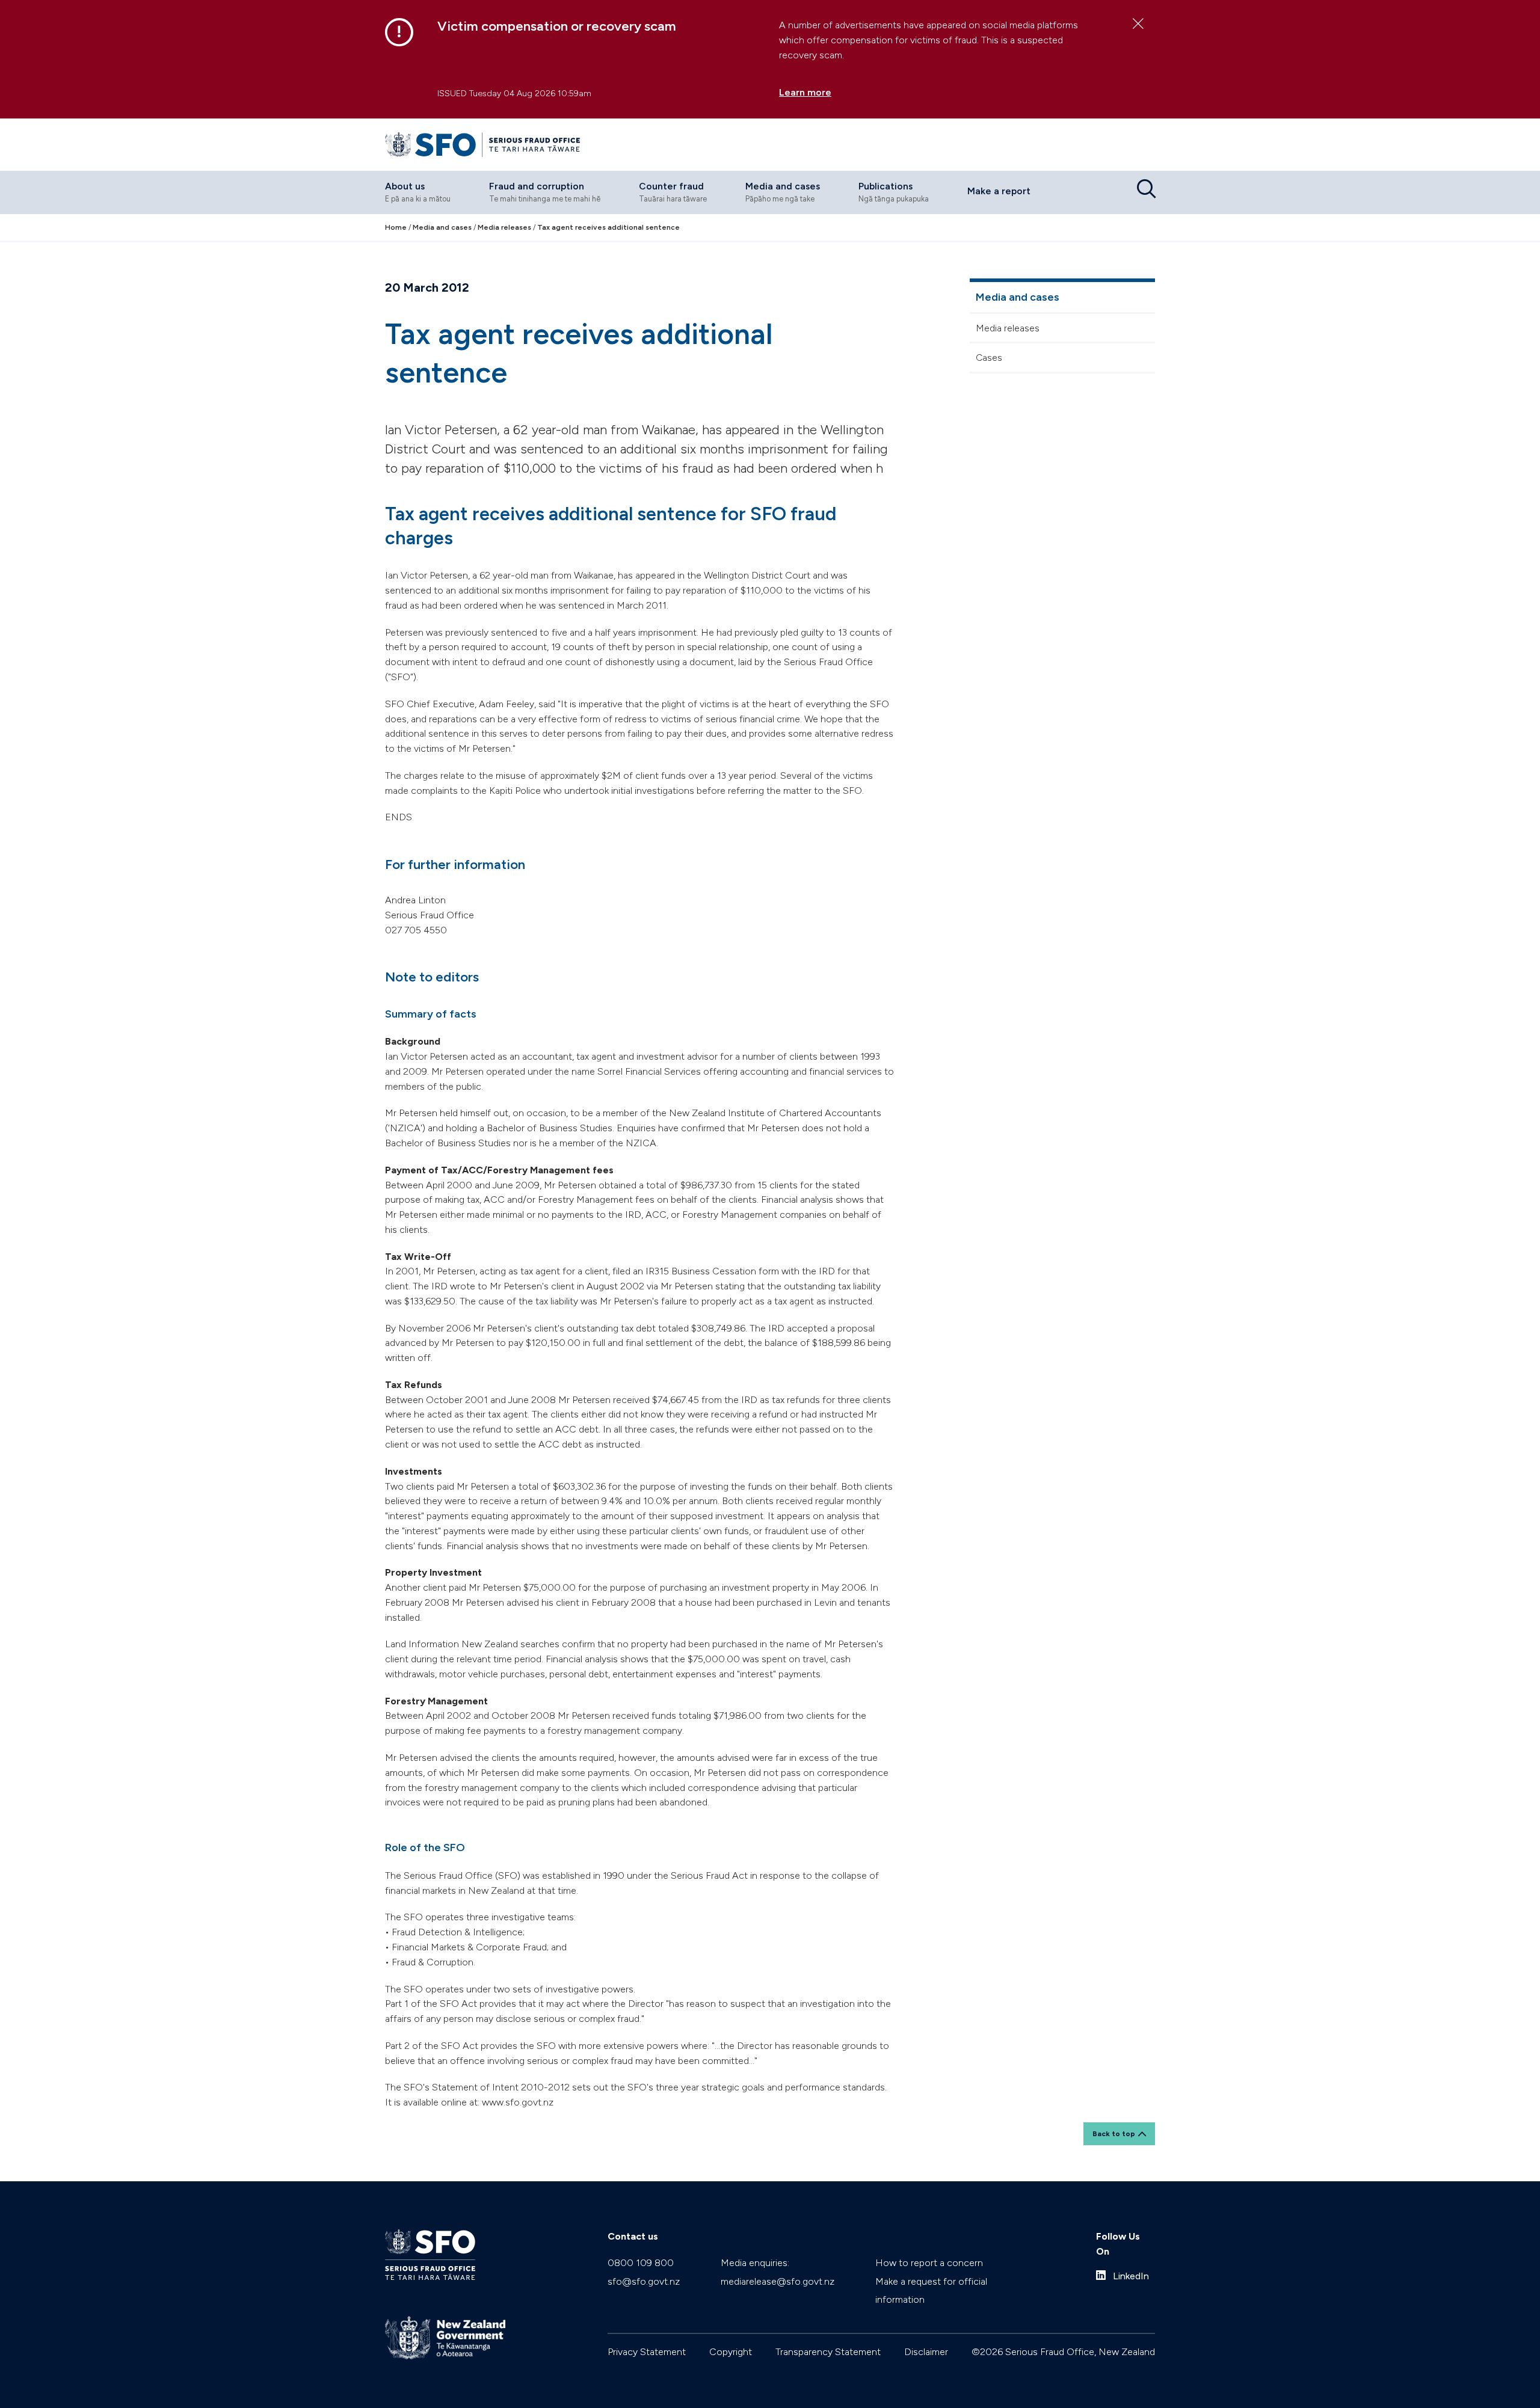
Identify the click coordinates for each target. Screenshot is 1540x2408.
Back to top (1114, 2134)
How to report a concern (929, 2263)
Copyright (731, 2352)
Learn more (805, 92)
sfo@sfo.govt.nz (644, 2281)
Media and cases (1018, 297)
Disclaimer (926, 2352)
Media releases (1008, 328)
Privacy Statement (647, 2352)
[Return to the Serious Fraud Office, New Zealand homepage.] (482, 145)
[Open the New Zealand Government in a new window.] (445, 2338)
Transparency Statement (828, 2352)
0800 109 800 (641, 2263)
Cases (989, 358)
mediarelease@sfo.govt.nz (778, 2281)
